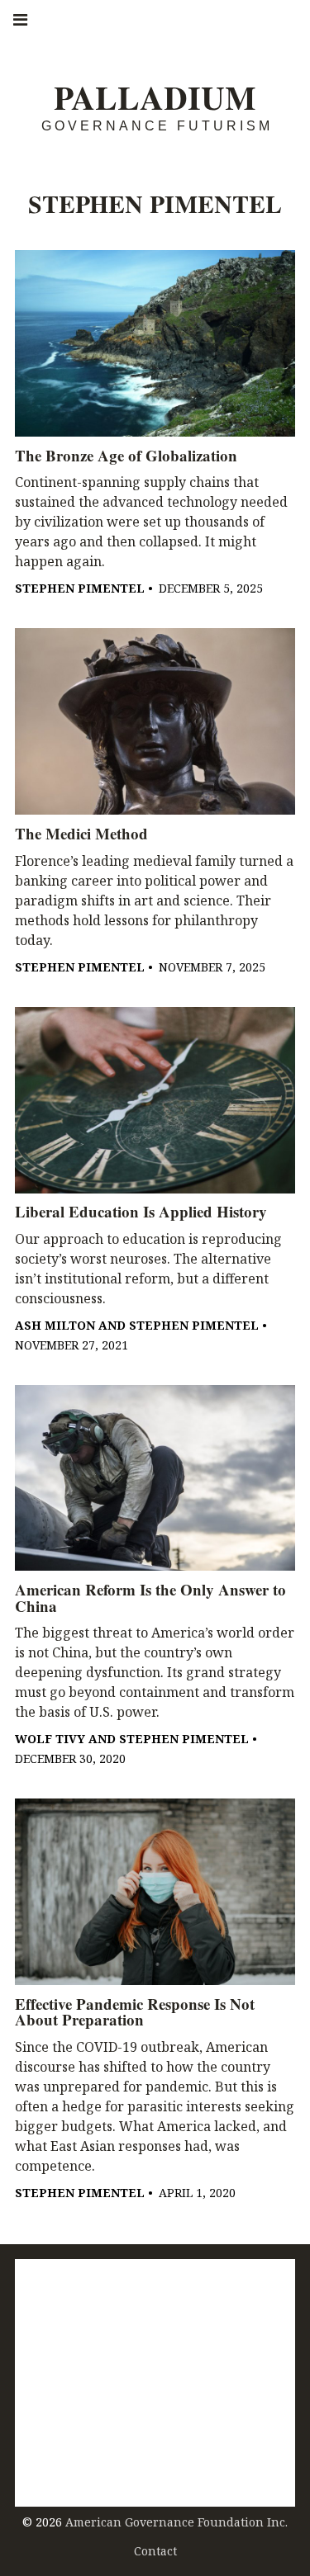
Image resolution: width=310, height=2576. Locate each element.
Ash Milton (55, 1325)
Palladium (155, 98)
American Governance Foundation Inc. (176, 2522)
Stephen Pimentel (80, 588)
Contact (155, 2551)
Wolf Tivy (50, 1739)
